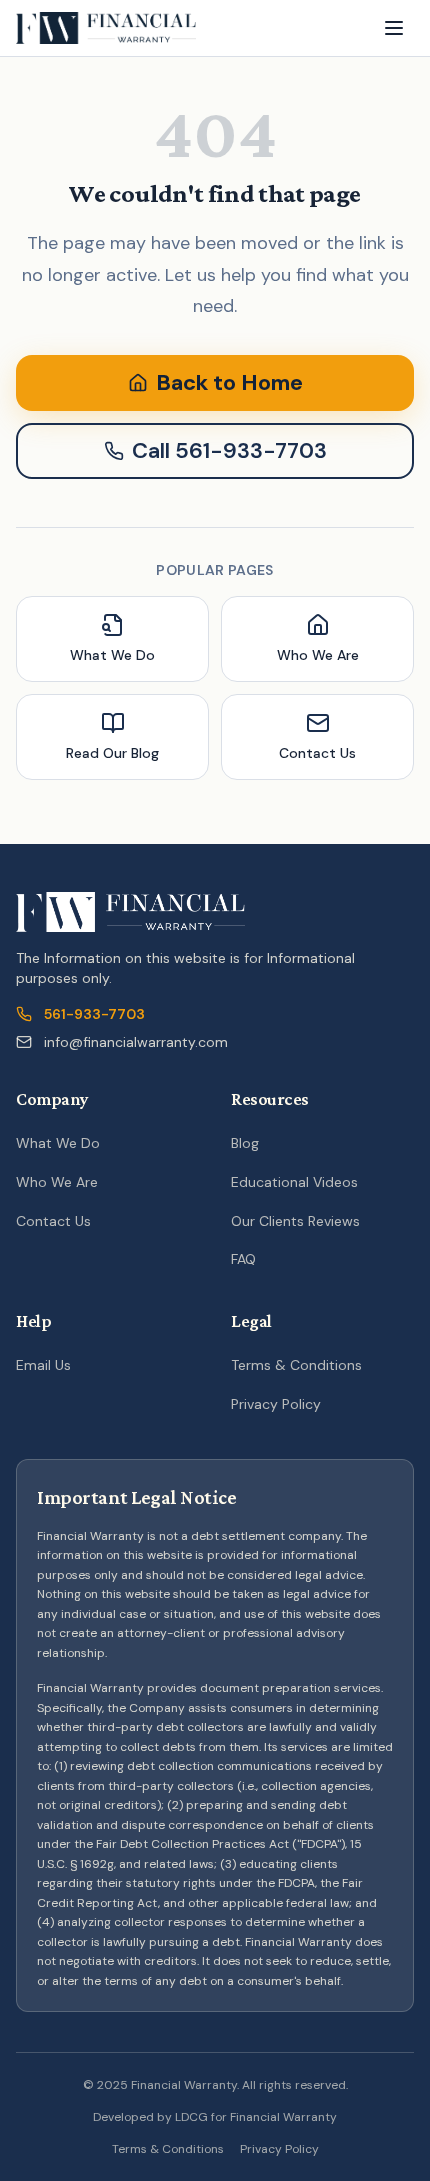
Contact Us (53, 1221)
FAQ (243, 1259)
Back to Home (229, 382)
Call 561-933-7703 (229, 450)
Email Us (43, 1365)
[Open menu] (394, 28)
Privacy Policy (276, 1404)
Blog (245, 1143)
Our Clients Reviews (295, 1221)
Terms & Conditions (296, 1365)
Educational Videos (294, 1182)
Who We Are (57, 1182)
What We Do (58, 1143)
